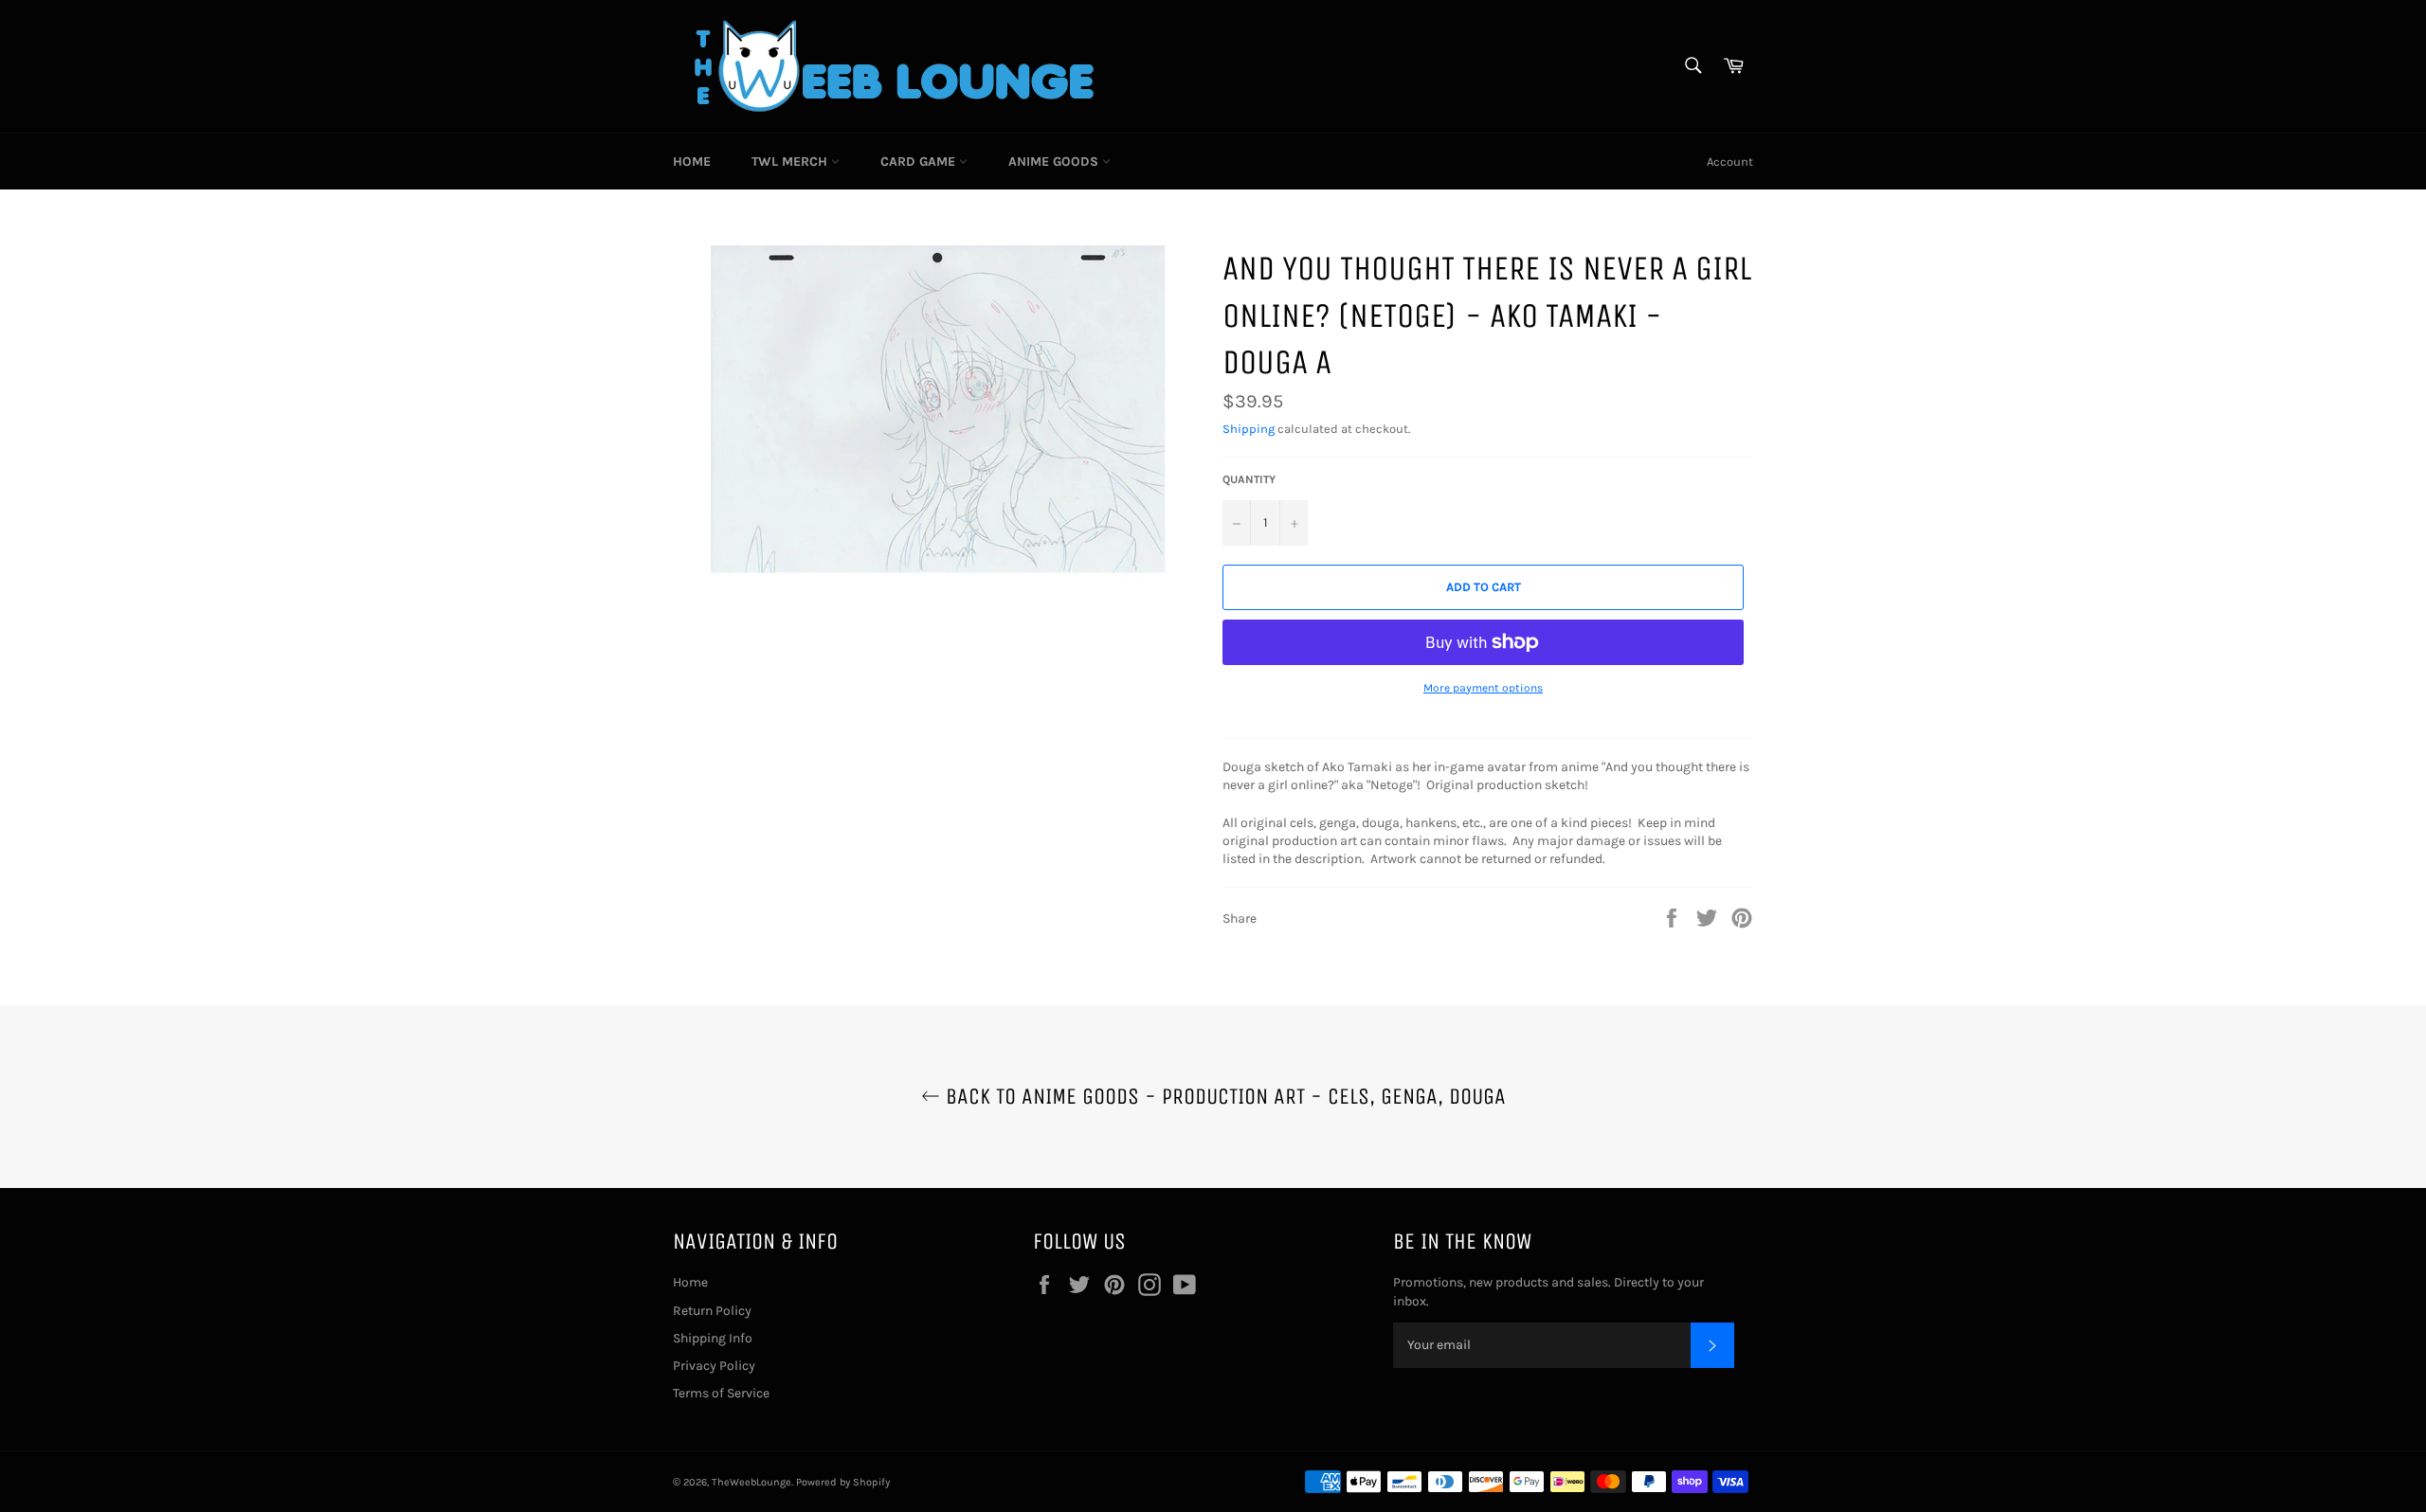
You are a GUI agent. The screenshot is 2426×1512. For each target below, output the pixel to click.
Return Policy (712, 1311)
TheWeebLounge (751, 1482)
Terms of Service (721, 1393)
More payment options (1483, 688)
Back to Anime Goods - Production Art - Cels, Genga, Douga (1223, 1096)
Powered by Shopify (843, 1482)
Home (692, 162)
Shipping (1249, 429)
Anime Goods (1055, 162)
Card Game (920, 162)
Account (1730, 162)
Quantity (1249, 479)
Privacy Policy (714, 1366)
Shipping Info (713, 1338)
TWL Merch (791, 162)
